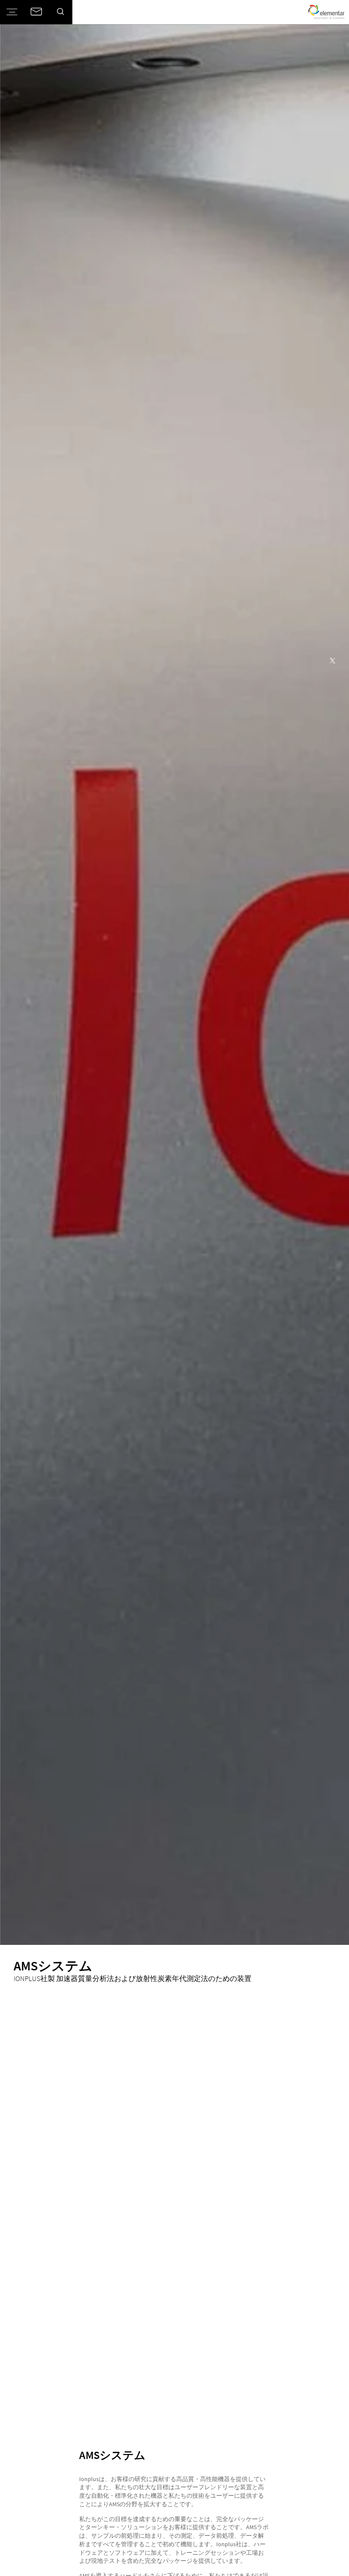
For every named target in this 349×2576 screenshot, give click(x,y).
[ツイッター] (333, 661)
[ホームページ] (326, 12)
